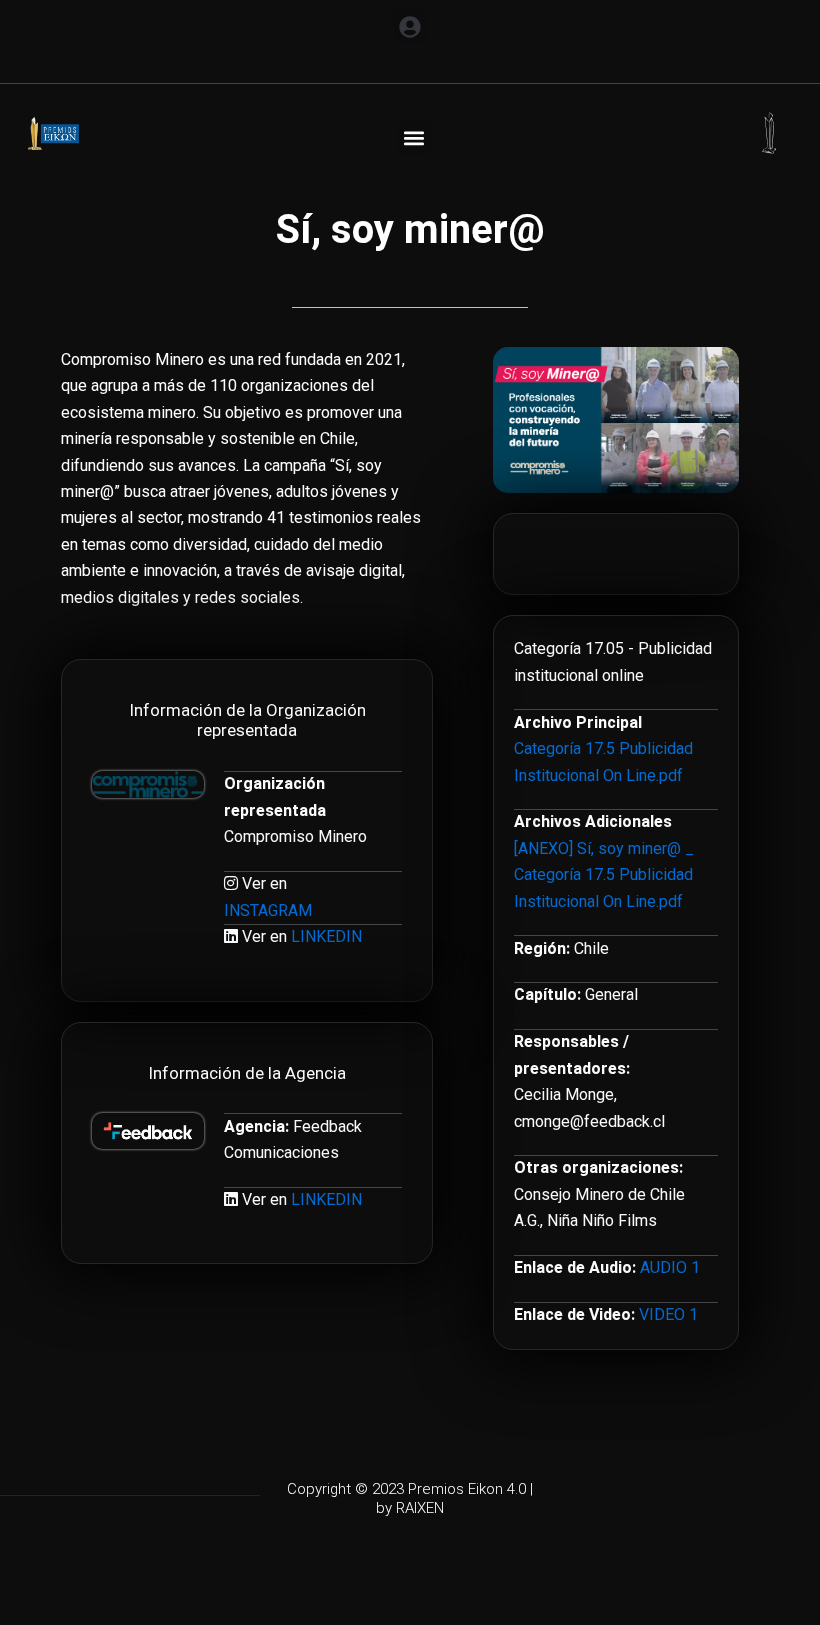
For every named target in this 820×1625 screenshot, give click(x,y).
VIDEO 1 (668, 1314)
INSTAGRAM (268, 910)
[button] (410, 26)
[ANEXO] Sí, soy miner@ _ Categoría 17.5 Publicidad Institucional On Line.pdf (604, 875)
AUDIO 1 (670, 1267)
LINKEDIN (326, 936)
